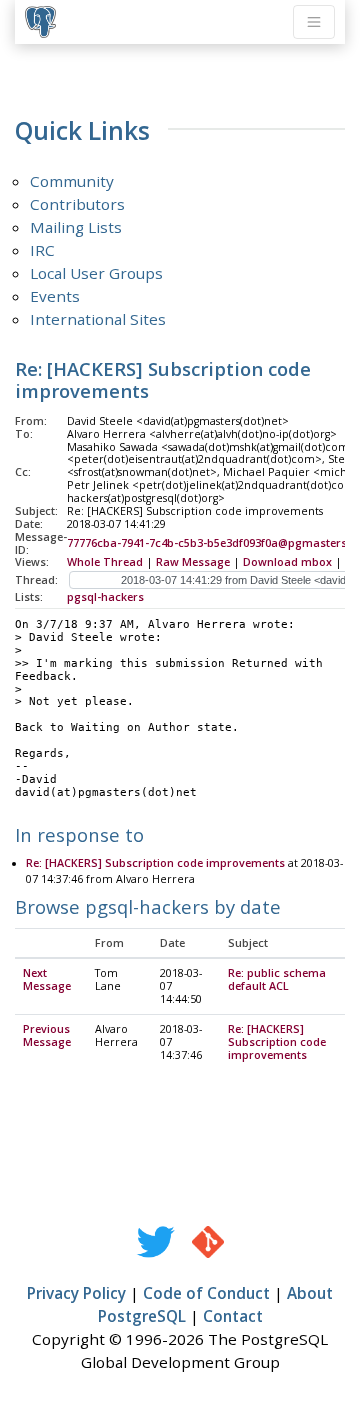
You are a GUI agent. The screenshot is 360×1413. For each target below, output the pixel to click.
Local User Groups (96, 273)
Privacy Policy (76, 1293)
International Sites (98, 319)
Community (72, 181)
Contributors (77, 204)
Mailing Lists (76, 227)
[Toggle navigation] (314, 22)
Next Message (47, 979)
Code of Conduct (206, 1293)
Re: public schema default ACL (277, 979)
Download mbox (287, 562)
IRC (42, 250)
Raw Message (193, 562)
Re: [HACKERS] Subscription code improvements (155, 863)
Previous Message (47, 1035)
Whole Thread (105, 562)
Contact (233, 1316)
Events (55, 296)
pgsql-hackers (105, 597)
